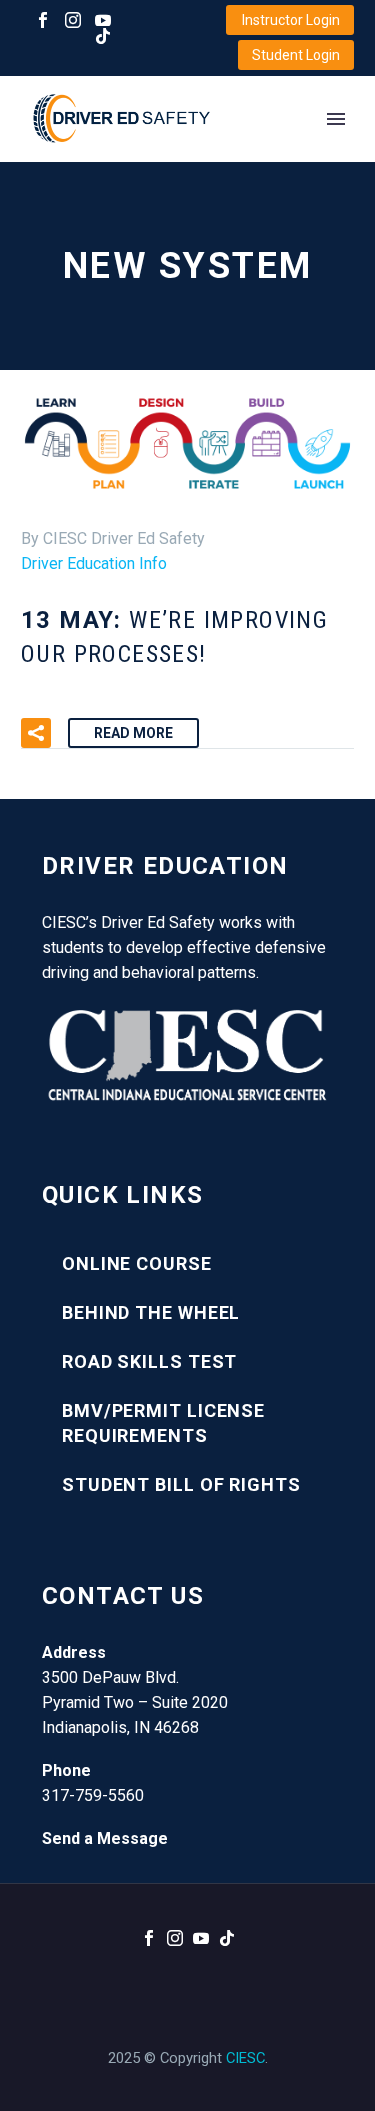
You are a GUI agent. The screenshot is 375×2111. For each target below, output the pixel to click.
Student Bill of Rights (181, 1484)
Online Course (137, 1263)
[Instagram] (73, 20)
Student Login (296, 55)
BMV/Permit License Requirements (163, 1423)
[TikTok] (103, 36)
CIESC (245, 2058)
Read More (133, 733)
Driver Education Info (94, 563)
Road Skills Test (149, 1361)
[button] (36, 733)
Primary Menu (336, 119)
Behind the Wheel (151, 1312)
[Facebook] (43, 20)
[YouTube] (103, 20)
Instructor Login (291, 20)
